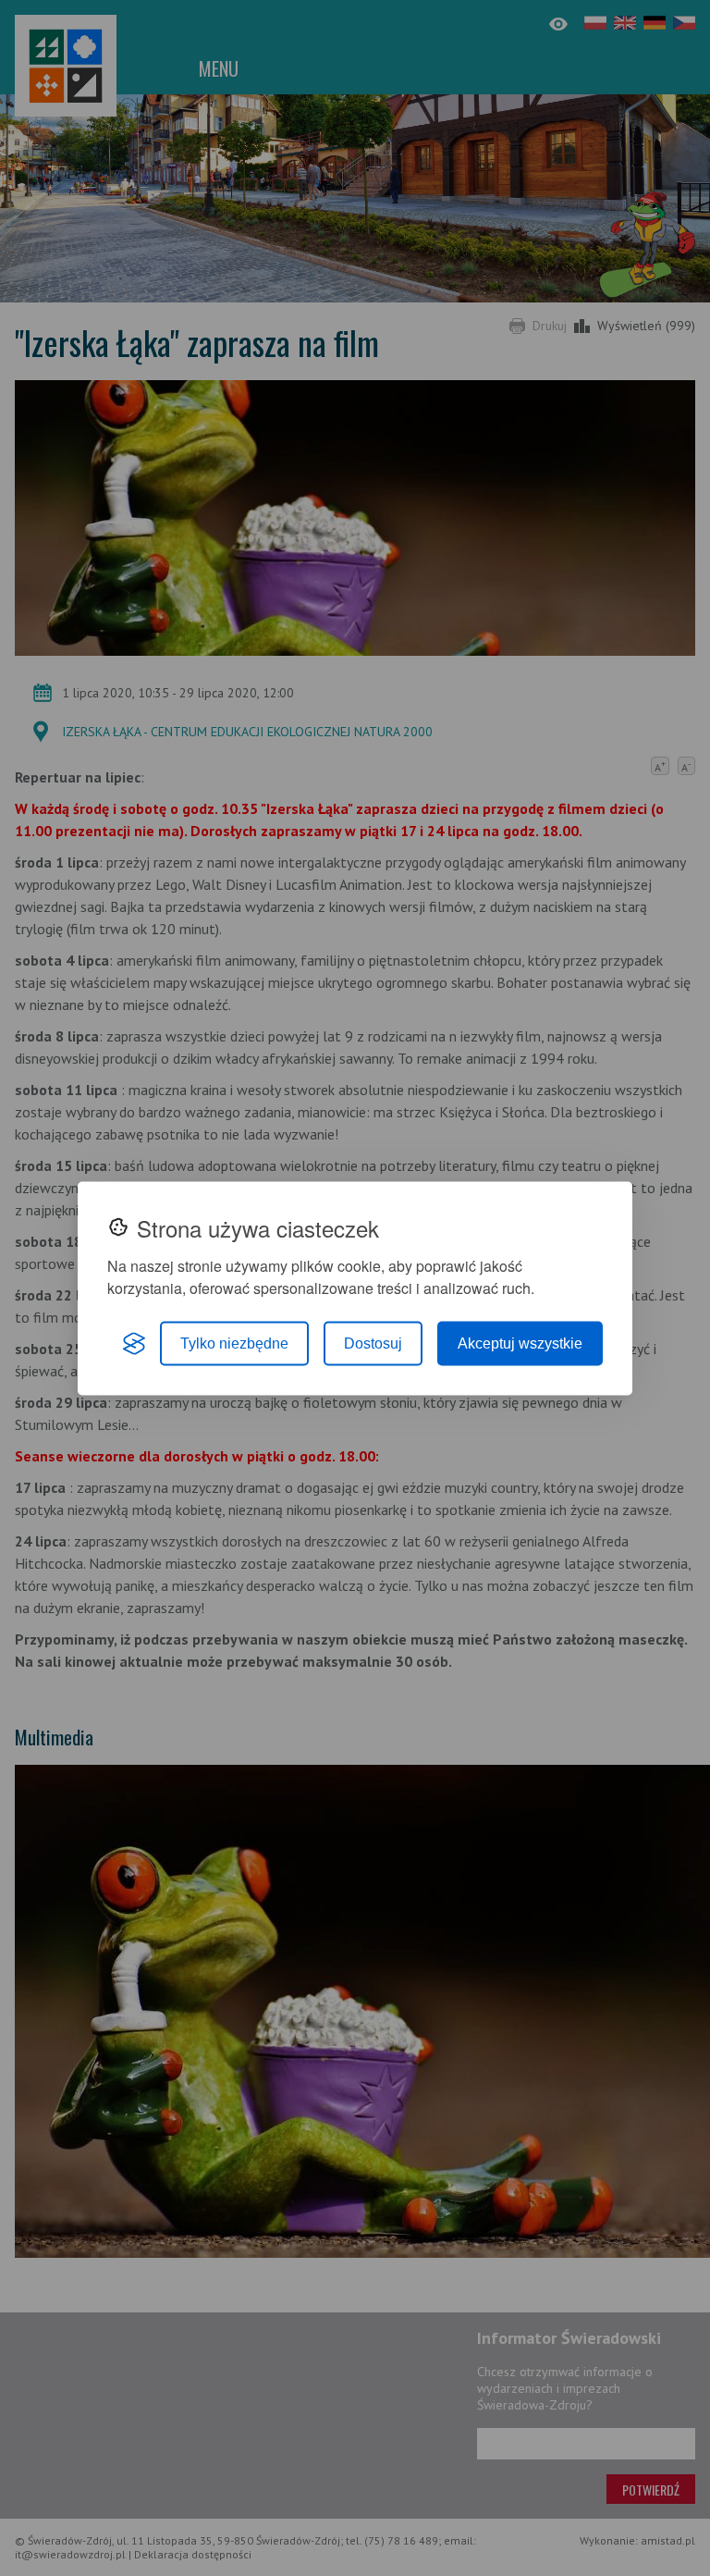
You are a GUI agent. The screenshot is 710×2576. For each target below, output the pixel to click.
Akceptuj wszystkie (520, 1343)
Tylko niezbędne (234, 1343)
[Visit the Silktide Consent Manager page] (134, 1343)
